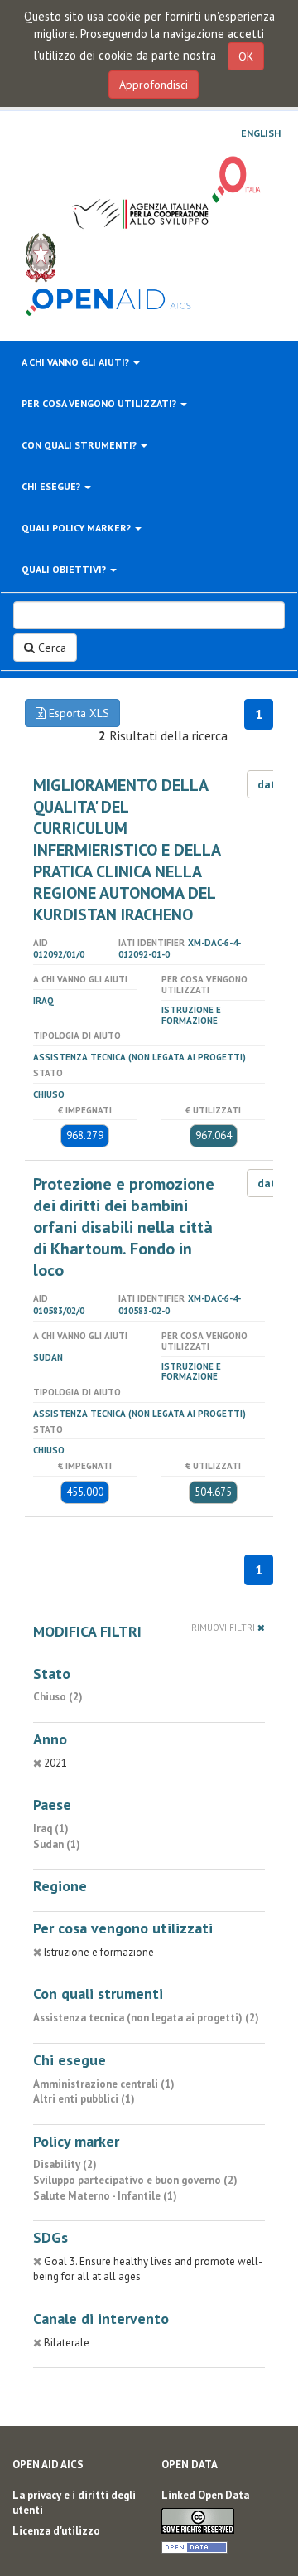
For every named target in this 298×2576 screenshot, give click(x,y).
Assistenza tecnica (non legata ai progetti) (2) (146, 2018)
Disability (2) (65, 2164)
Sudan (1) (57, 1844)
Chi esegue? (52, 486)
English (261, 133)
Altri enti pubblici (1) (84, 2099)
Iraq (43, 1001)
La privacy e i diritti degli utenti (74, 2503)
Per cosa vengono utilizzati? (100, 403)
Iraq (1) (51, 1829)
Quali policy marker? (77, 528)
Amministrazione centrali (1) (104, 2084)
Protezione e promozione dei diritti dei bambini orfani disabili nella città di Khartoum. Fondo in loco (124, 1227)
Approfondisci (154, 85)
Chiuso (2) (58, 1697)
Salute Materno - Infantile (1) (105, 2196)
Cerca (50, 648)
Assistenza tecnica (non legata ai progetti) (139, 1057)
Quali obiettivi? (65, 569)
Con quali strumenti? (80, 445)
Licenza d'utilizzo (56, 2531)
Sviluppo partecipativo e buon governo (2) (135, 2180)
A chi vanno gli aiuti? (77, 362)
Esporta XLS (77, 713)
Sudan (48, 1357)
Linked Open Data (205, 2495)
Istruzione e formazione (191, 1015)
